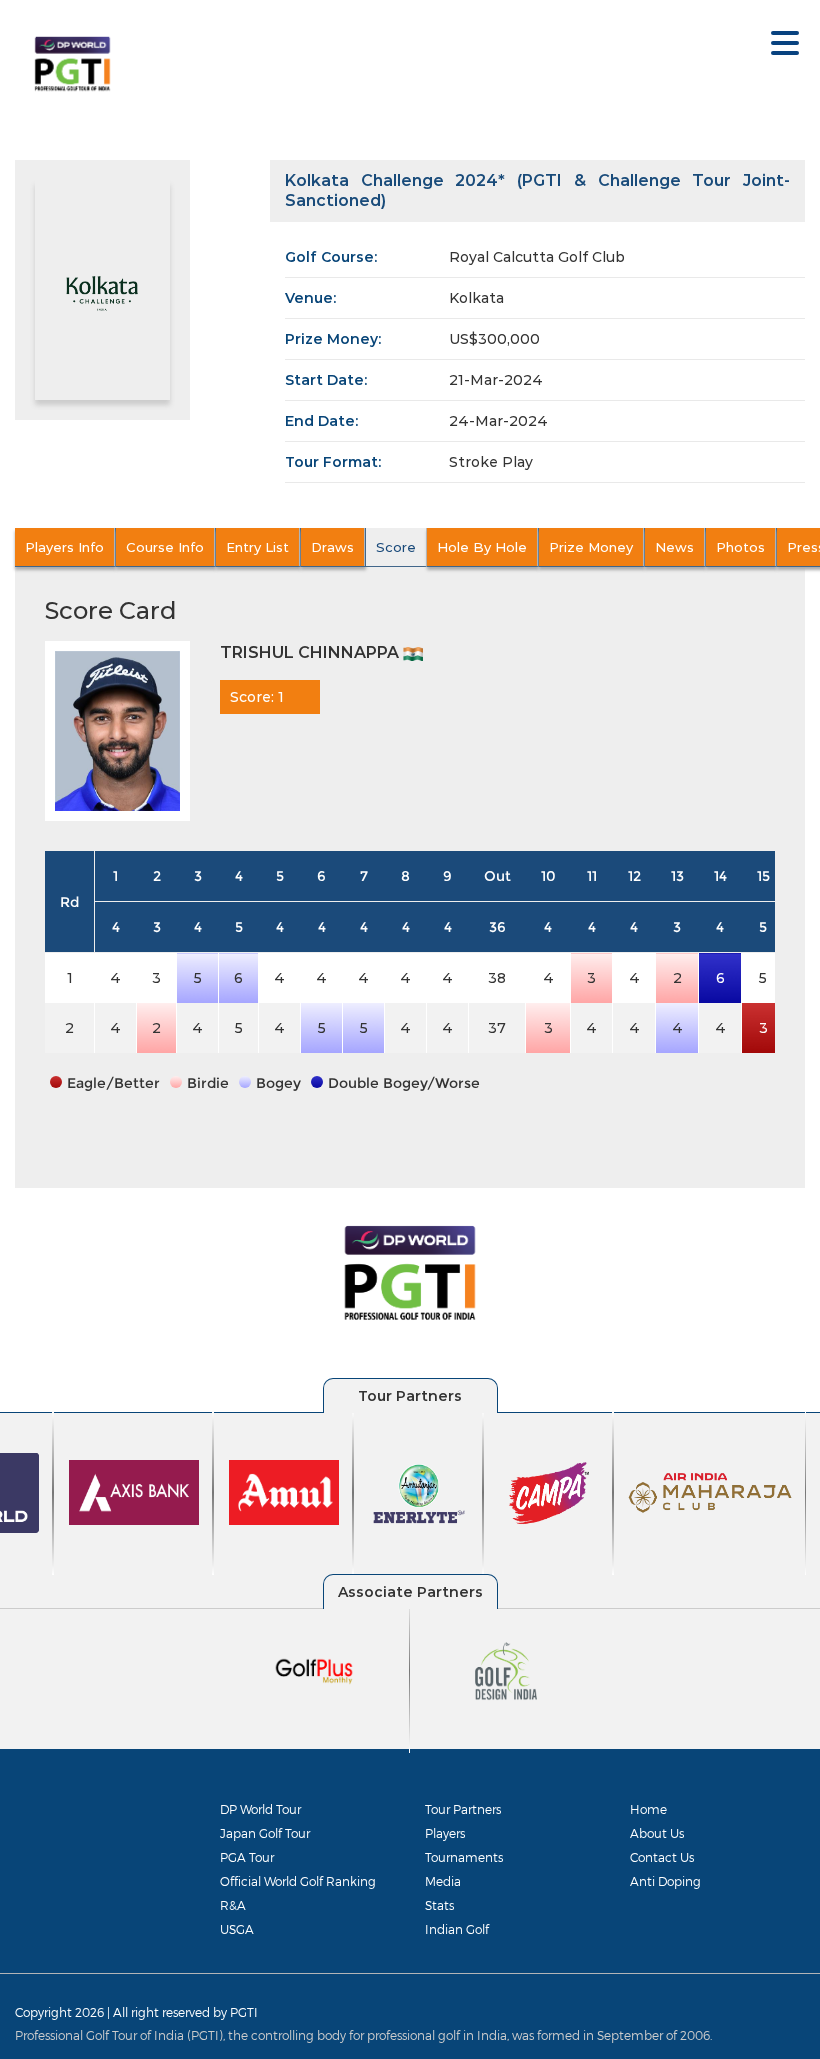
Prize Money (591, 547)
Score (396, 547)
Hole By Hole (482, 547)
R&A (233, 1905)
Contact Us (662, 1857)
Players (445, 1833)
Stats (439, 1905)
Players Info (64, 547)
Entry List (257, 547)
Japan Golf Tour (265, 1833)
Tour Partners (463, 1809)
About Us (657, 1833)
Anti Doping (665, 1881)
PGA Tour (247, 1857)
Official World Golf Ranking (298, 1881)
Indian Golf (457, 1929)
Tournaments (464, 1857)
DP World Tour (260, 1809)
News (674, 547)
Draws (332, 547)
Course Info (165, 547)
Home (648, 1809)
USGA (237, 1929)
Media (443, 1881)
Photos (740, 547)
